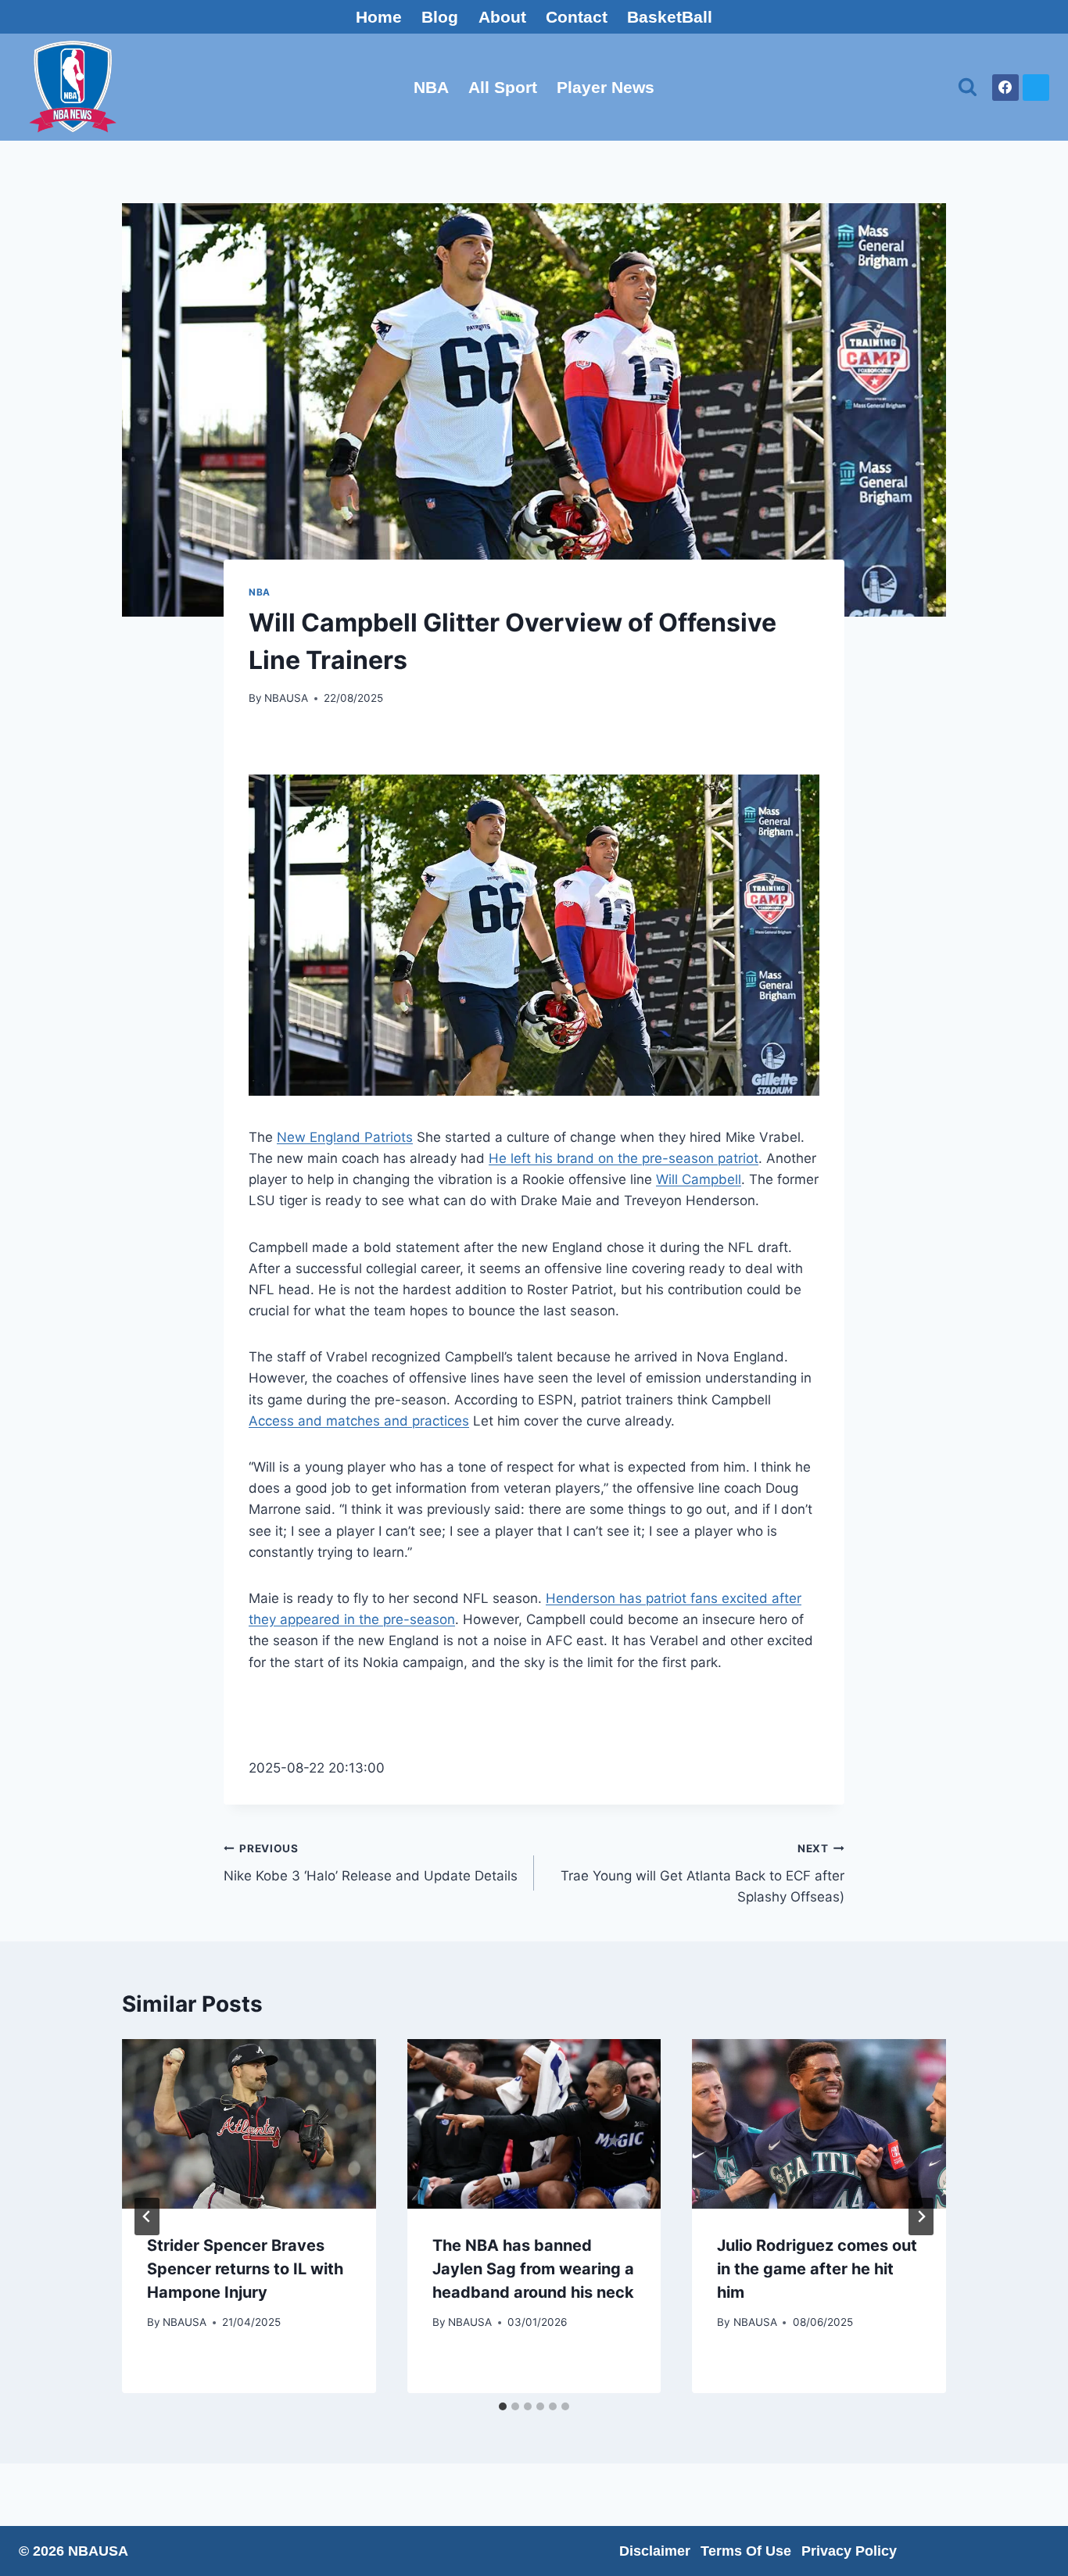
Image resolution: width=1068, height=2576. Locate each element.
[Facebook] (1005, 88)
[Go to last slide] (147, 2216)
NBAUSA (286, 698)
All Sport (503, 87)
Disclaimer (655, 2551)
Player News (606, 87)
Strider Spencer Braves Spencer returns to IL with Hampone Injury (245, 2269)
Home (379, 17)
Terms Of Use (746, 2551)
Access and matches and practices (359, 1421)
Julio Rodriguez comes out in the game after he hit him (817, 2269)
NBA (431, 87)
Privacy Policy (849, 2551)
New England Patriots (345, 1137)
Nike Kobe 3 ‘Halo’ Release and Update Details (371, 1863)
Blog (440, 17)
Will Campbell (699, 1179)
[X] (1036, 88)
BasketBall (670, 17)
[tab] (503, 2406)
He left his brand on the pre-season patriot (624, 1158)
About (502, 17)
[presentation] (249, 2123)
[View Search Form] (968, 87)
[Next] (921, 2216)
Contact (577, 17)
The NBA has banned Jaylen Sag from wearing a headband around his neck (533, 2269)
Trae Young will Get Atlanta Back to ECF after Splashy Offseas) (702, 1873)
